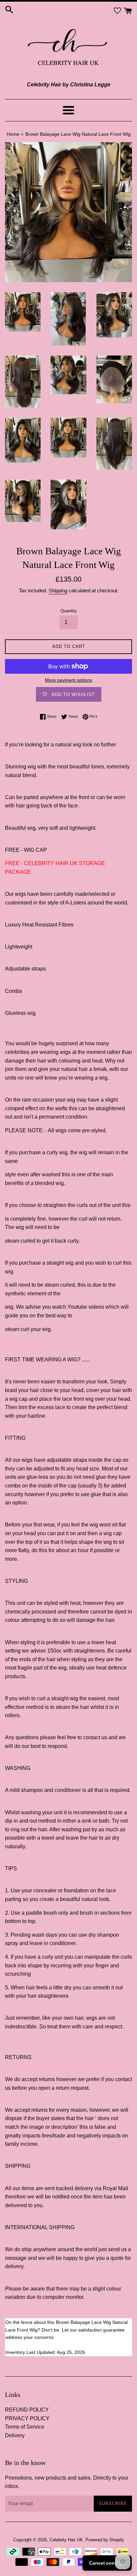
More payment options (68, 680)
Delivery (15, 2435)
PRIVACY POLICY (27, 2418)
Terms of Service (25, 2427)
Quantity (69, 611)
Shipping (58, 590)
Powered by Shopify (105, 2540)
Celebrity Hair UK (66, 2540)
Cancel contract (107, 2563)
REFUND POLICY (27, 2410)
